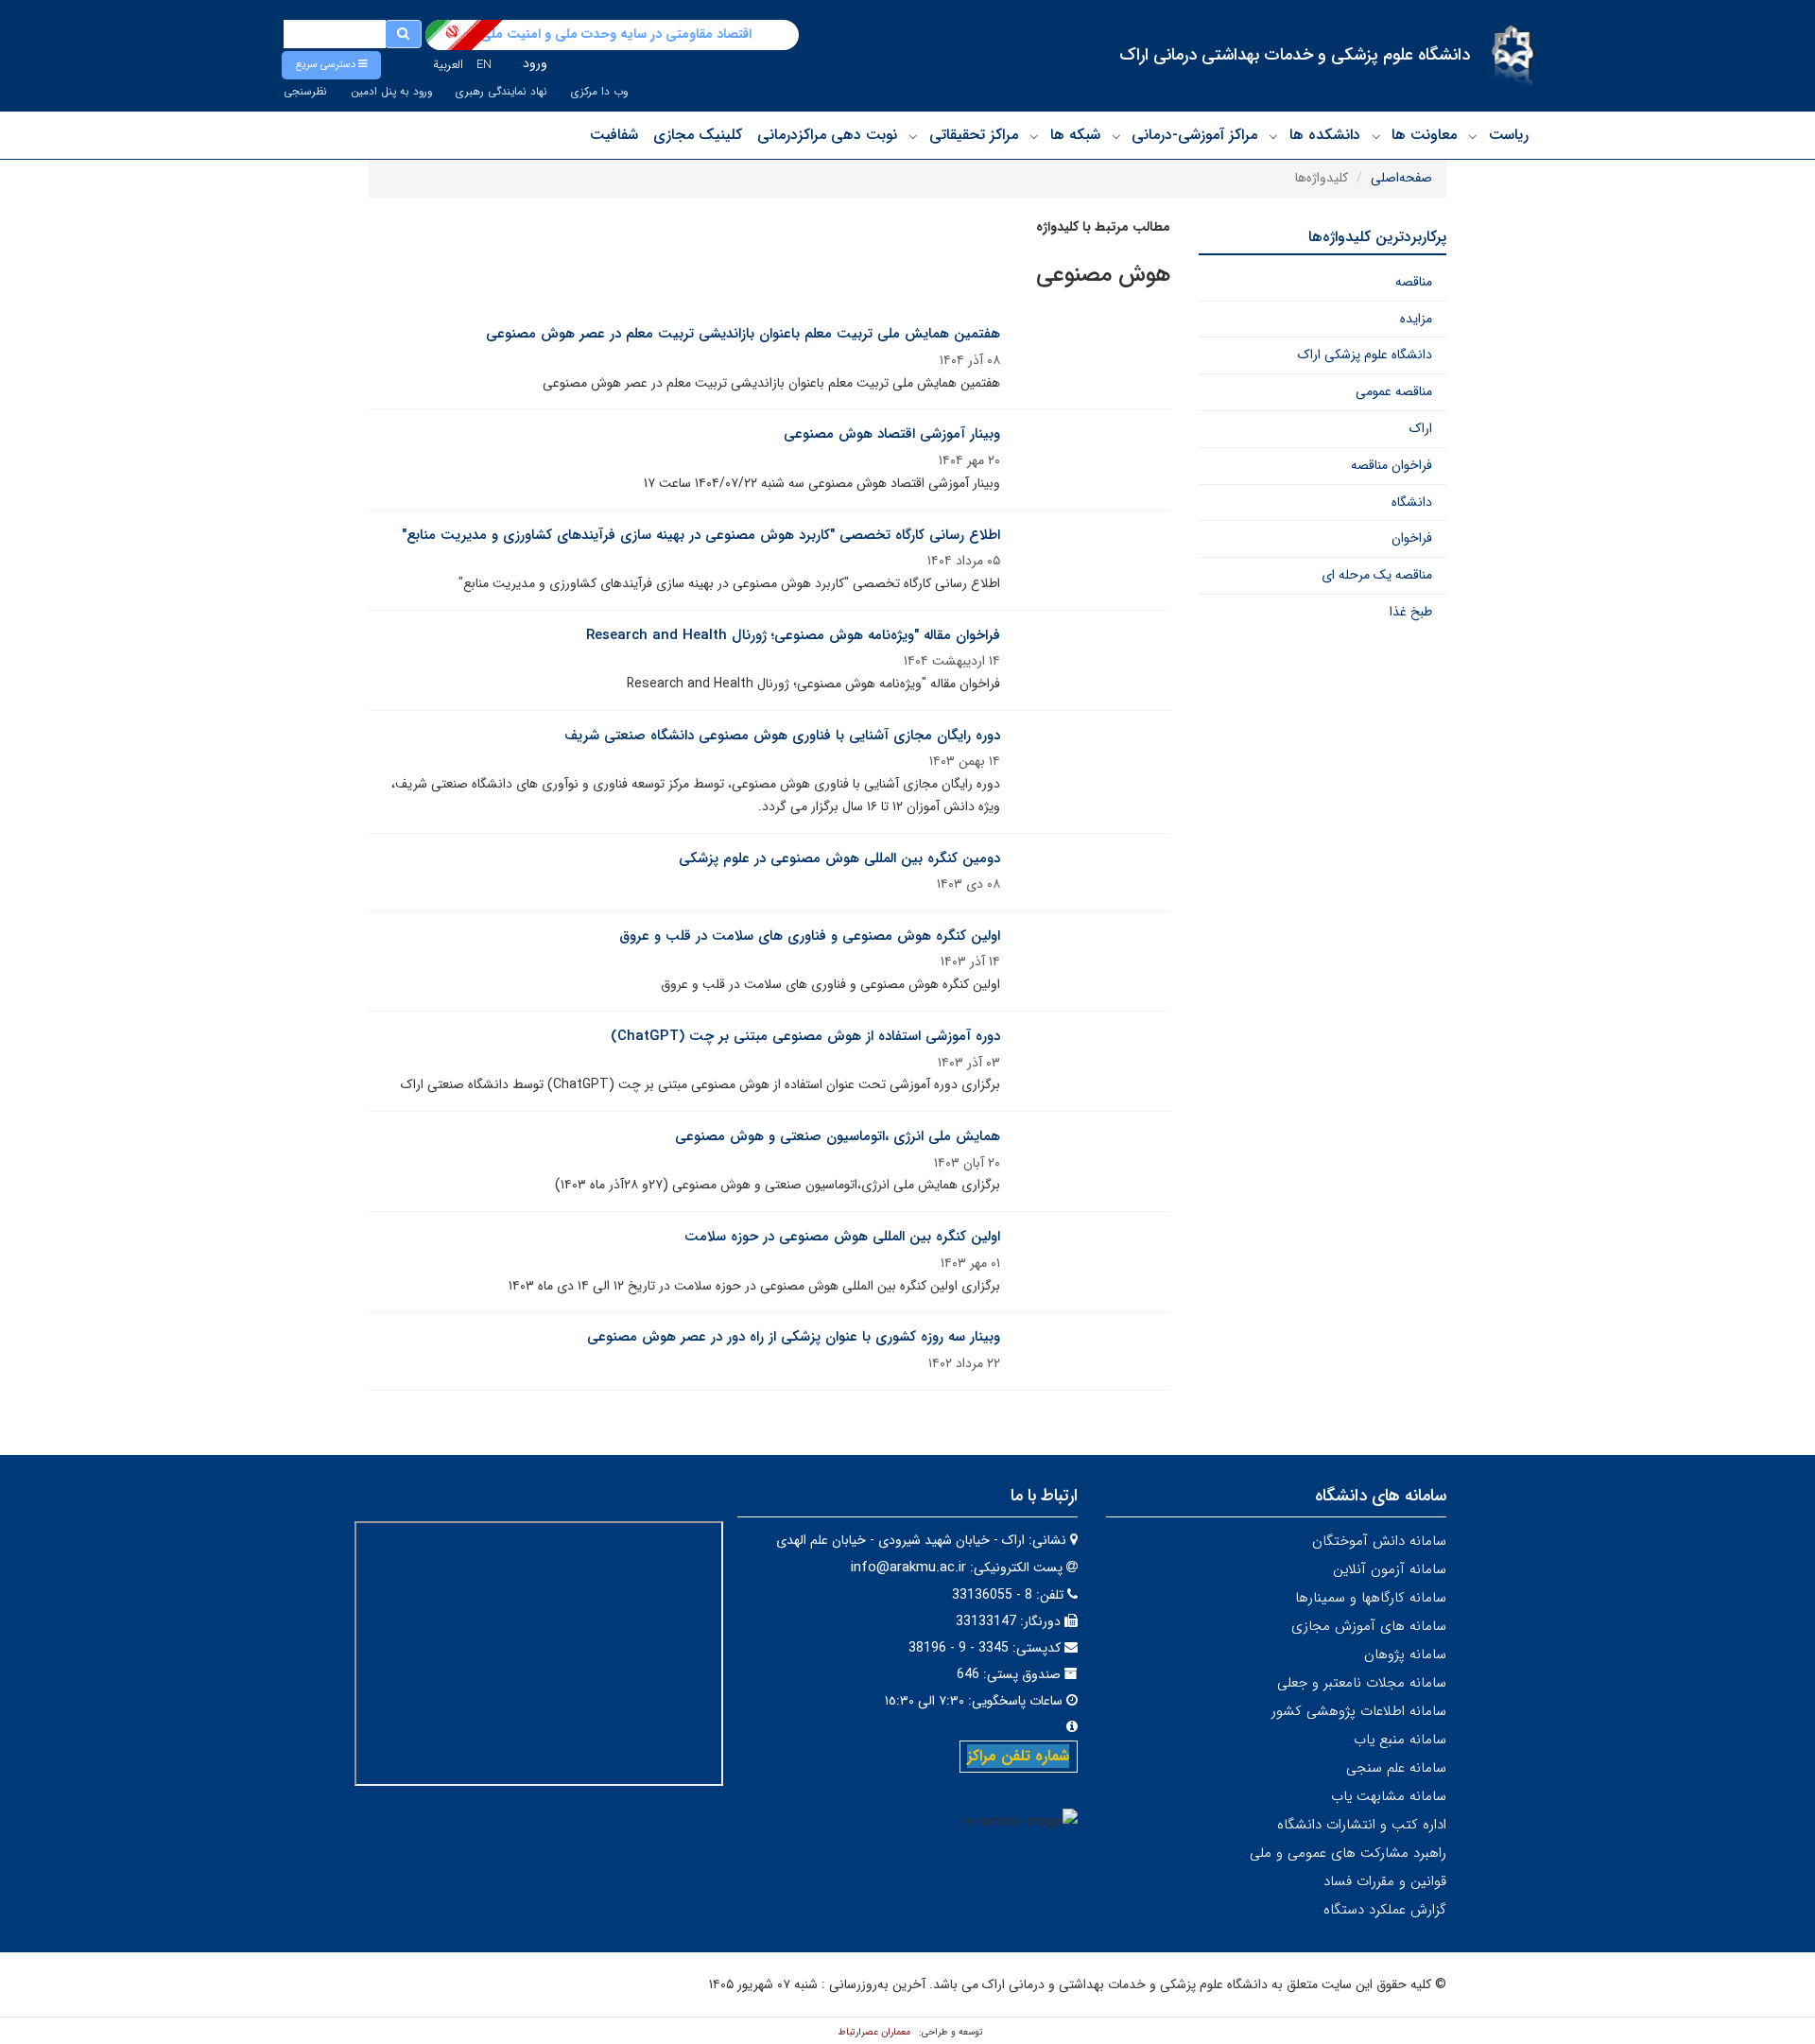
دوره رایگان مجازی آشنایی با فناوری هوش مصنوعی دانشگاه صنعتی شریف (782, 736)
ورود (535, 63)
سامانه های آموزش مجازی (1369, 1626)
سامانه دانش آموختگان (1379, 1541)
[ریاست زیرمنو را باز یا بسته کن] (1473, 136)
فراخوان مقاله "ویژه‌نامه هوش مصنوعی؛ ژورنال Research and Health (793, 635)
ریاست (1509, 135)
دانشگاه (1412, 502)
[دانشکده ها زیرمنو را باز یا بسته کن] (1273, 136)
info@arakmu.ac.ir (908, 1568)
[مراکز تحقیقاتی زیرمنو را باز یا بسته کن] (913, 136)
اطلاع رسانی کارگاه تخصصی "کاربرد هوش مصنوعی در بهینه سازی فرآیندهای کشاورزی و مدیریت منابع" (701, 535)
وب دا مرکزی (599, 92)
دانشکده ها (1325, 135)
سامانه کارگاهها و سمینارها (1371, 1598)
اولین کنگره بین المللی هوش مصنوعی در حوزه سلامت (842, 1237)
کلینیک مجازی (698, 135)
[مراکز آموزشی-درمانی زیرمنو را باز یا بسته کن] (1116, 136)
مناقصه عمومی (1394, 391)
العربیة (448, 65)
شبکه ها (1075, 135)
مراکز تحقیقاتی (974, 135)
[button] (331, 65)
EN (484, 65)
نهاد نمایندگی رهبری (501, 92)
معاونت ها (1424, 135)
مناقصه (1414, 282)
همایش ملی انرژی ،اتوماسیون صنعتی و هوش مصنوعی (838, 1136)
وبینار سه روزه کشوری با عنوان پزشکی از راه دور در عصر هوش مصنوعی (794, 1337)
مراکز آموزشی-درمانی (1194, 135)
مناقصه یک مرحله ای (1377, 575)
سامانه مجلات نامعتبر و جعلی (1362, 1683)
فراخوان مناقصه (1391, 465)
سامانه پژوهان (1405, 1654)
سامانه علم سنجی (1396, 1768)
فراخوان (1412, 538)
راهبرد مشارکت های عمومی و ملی (1348, 1853)
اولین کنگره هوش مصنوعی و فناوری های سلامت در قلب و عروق (810, 936)
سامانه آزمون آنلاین (1390, 1569)
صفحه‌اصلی (1401, 178)
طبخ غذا (1411, 612)
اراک (1421, 428)
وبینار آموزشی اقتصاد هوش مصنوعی (892, 434)
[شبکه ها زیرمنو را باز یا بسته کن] (1034, 136)
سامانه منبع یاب (1400, 1740)
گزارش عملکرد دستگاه (1385, 1910)
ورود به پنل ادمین (391, 92)
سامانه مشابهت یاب (1389, 1796)
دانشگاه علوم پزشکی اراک (1365, 355)
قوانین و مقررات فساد (1385, 1881)
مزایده (1416, 319)
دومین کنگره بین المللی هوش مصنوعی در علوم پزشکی (839, 858)
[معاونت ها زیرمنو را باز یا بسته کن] (1376, 136)
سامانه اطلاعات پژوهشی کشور (1359, 1711)
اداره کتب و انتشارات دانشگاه (1362, 1825)
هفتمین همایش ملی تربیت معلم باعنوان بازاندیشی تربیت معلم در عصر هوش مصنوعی (743, 334)
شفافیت (614, 135)
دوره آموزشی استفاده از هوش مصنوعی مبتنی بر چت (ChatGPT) (805, 1036)
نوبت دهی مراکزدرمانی (827, 135)
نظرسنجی (305, 92)
